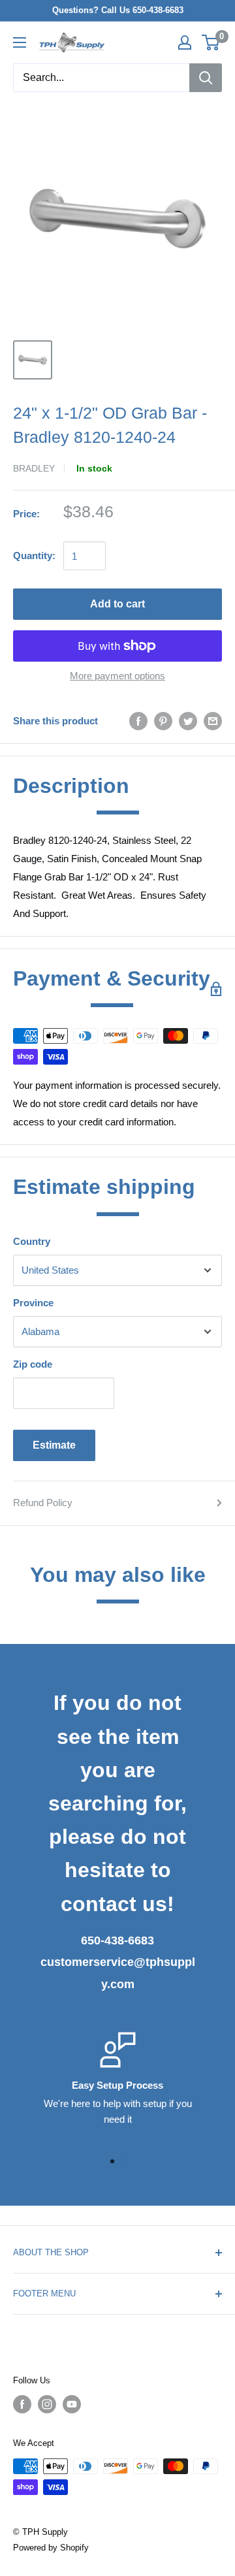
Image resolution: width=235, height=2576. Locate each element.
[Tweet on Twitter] (188, 721)
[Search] (206, 78)
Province (33, 1303)
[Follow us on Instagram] (47, 2404)
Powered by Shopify (51, 2548)
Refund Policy (43, 1503)
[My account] (185, 42)
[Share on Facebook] (138, 721)
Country (32, 1241)
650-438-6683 (117, 1940)
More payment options (117, 676)
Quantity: (34, 555)
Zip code (33, 1364)
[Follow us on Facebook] (22, 2404)
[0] (211, 42)
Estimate (54, 1445)
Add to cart (117, 604)
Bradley (34, 468)
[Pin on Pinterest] (163, 721)
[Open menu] (20, 42)
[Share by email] (213, 721)
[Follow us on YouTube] (72, 2404)
